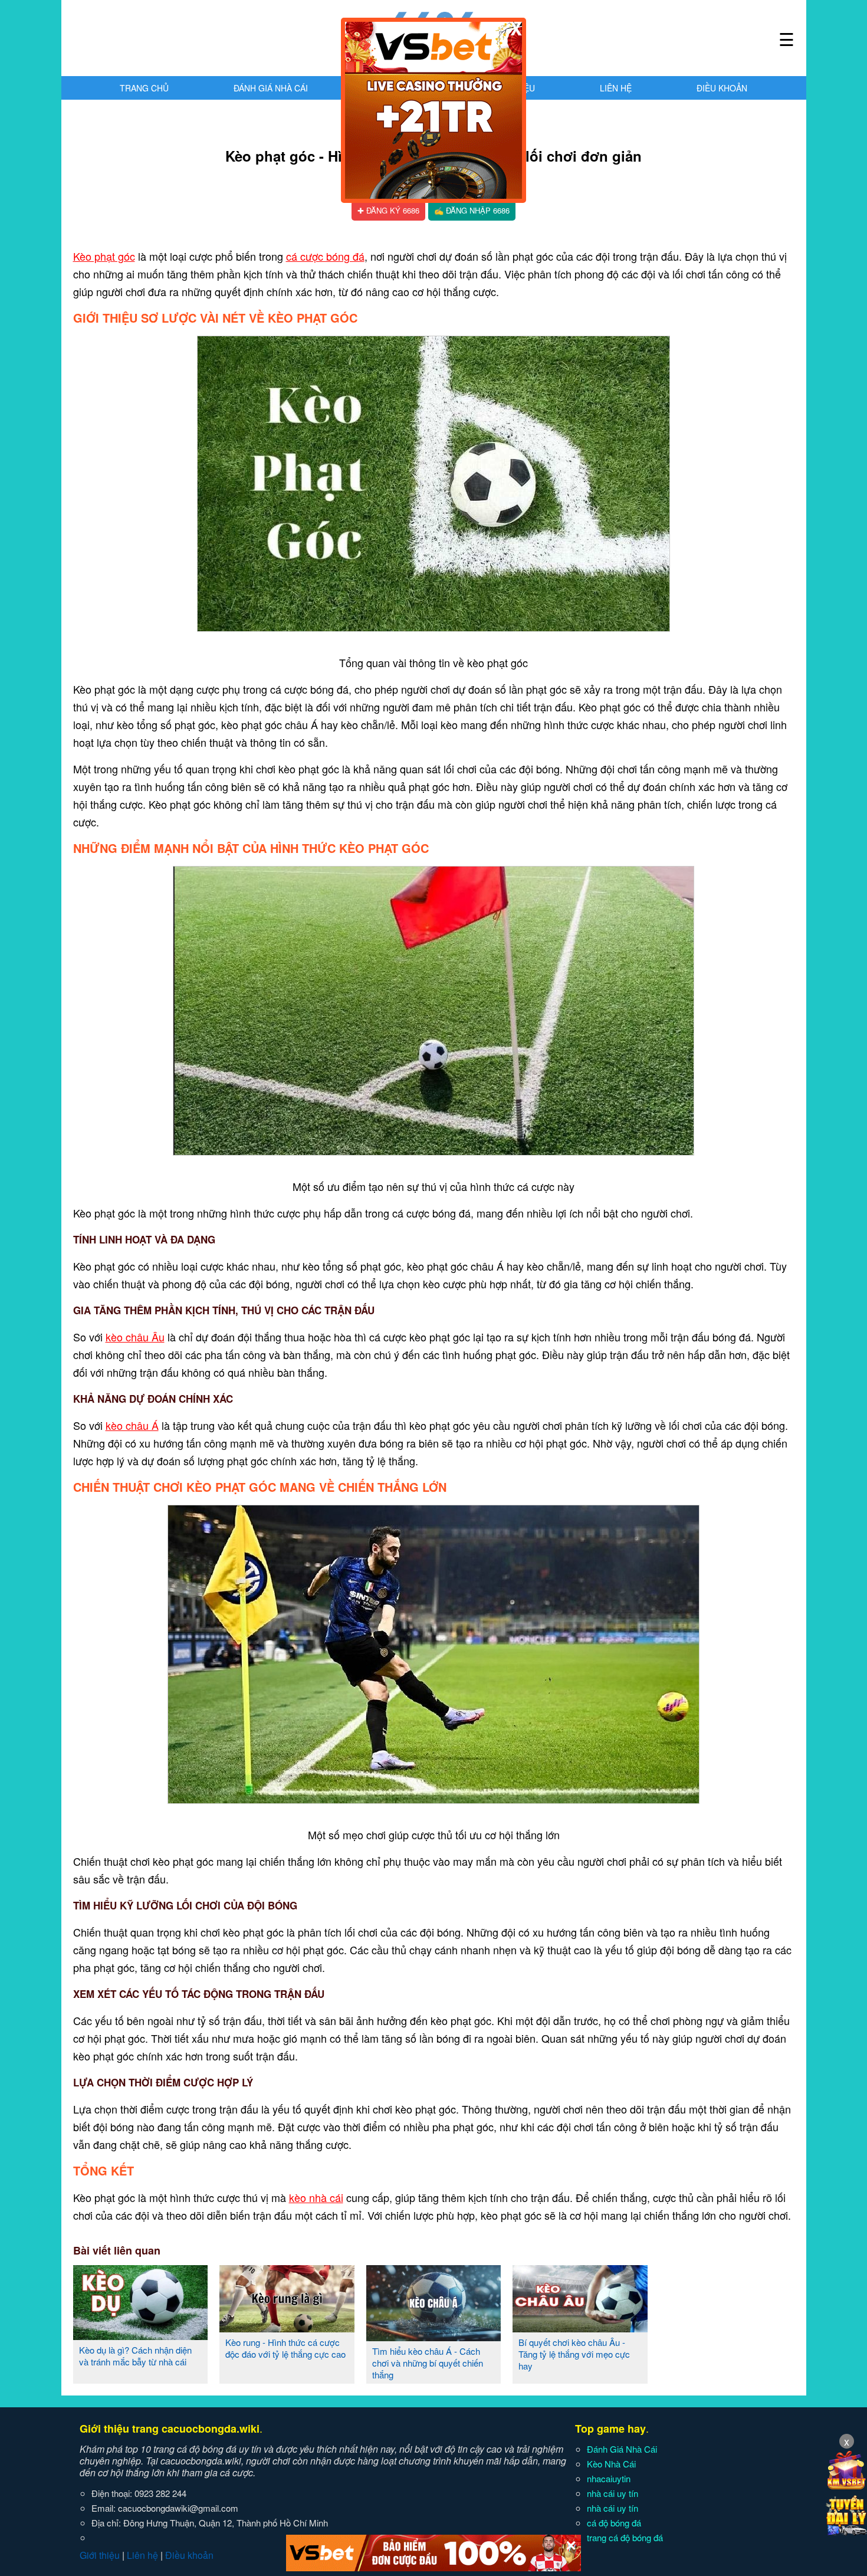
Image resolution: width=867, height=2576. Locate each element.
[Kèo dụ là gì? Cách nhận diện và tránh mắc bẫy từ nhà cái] (141, 2335)
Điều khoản (722, 88)
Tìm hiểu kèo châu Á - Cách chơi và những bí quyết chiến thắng (428, 2363)
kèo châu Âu (135, 1337)
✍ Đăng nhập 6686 (472, 210)
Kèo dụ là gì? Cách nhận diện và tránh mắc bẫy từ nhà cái (135, 2356)
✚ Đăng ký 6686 (388, 210)
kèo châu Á (132, 1425)
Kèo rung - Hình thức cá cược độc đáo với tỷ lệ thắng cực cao (285, 2348)
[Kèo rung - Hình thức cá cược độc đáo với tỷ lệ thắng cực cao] (287, 2328)
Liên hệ (616, 88)
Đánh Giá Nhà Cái (271, 88)
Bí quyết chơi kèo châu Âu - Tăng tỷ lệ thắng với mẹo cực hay (574, 2354)
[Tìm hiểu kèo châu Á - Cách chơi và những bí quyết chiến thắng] (434, 2337)
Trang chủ (144, 88)
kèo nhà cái (316, 2197)
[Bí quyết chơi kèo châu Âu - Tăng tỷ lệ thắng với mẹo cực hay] (580, 2328)
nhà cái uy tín (613, 2493)
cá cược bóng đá (325, 256)
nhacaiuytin (609, 2478)
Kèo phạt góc (104, 256)
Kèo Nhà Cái (611, 2464)
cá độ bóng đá (614, 2523)
